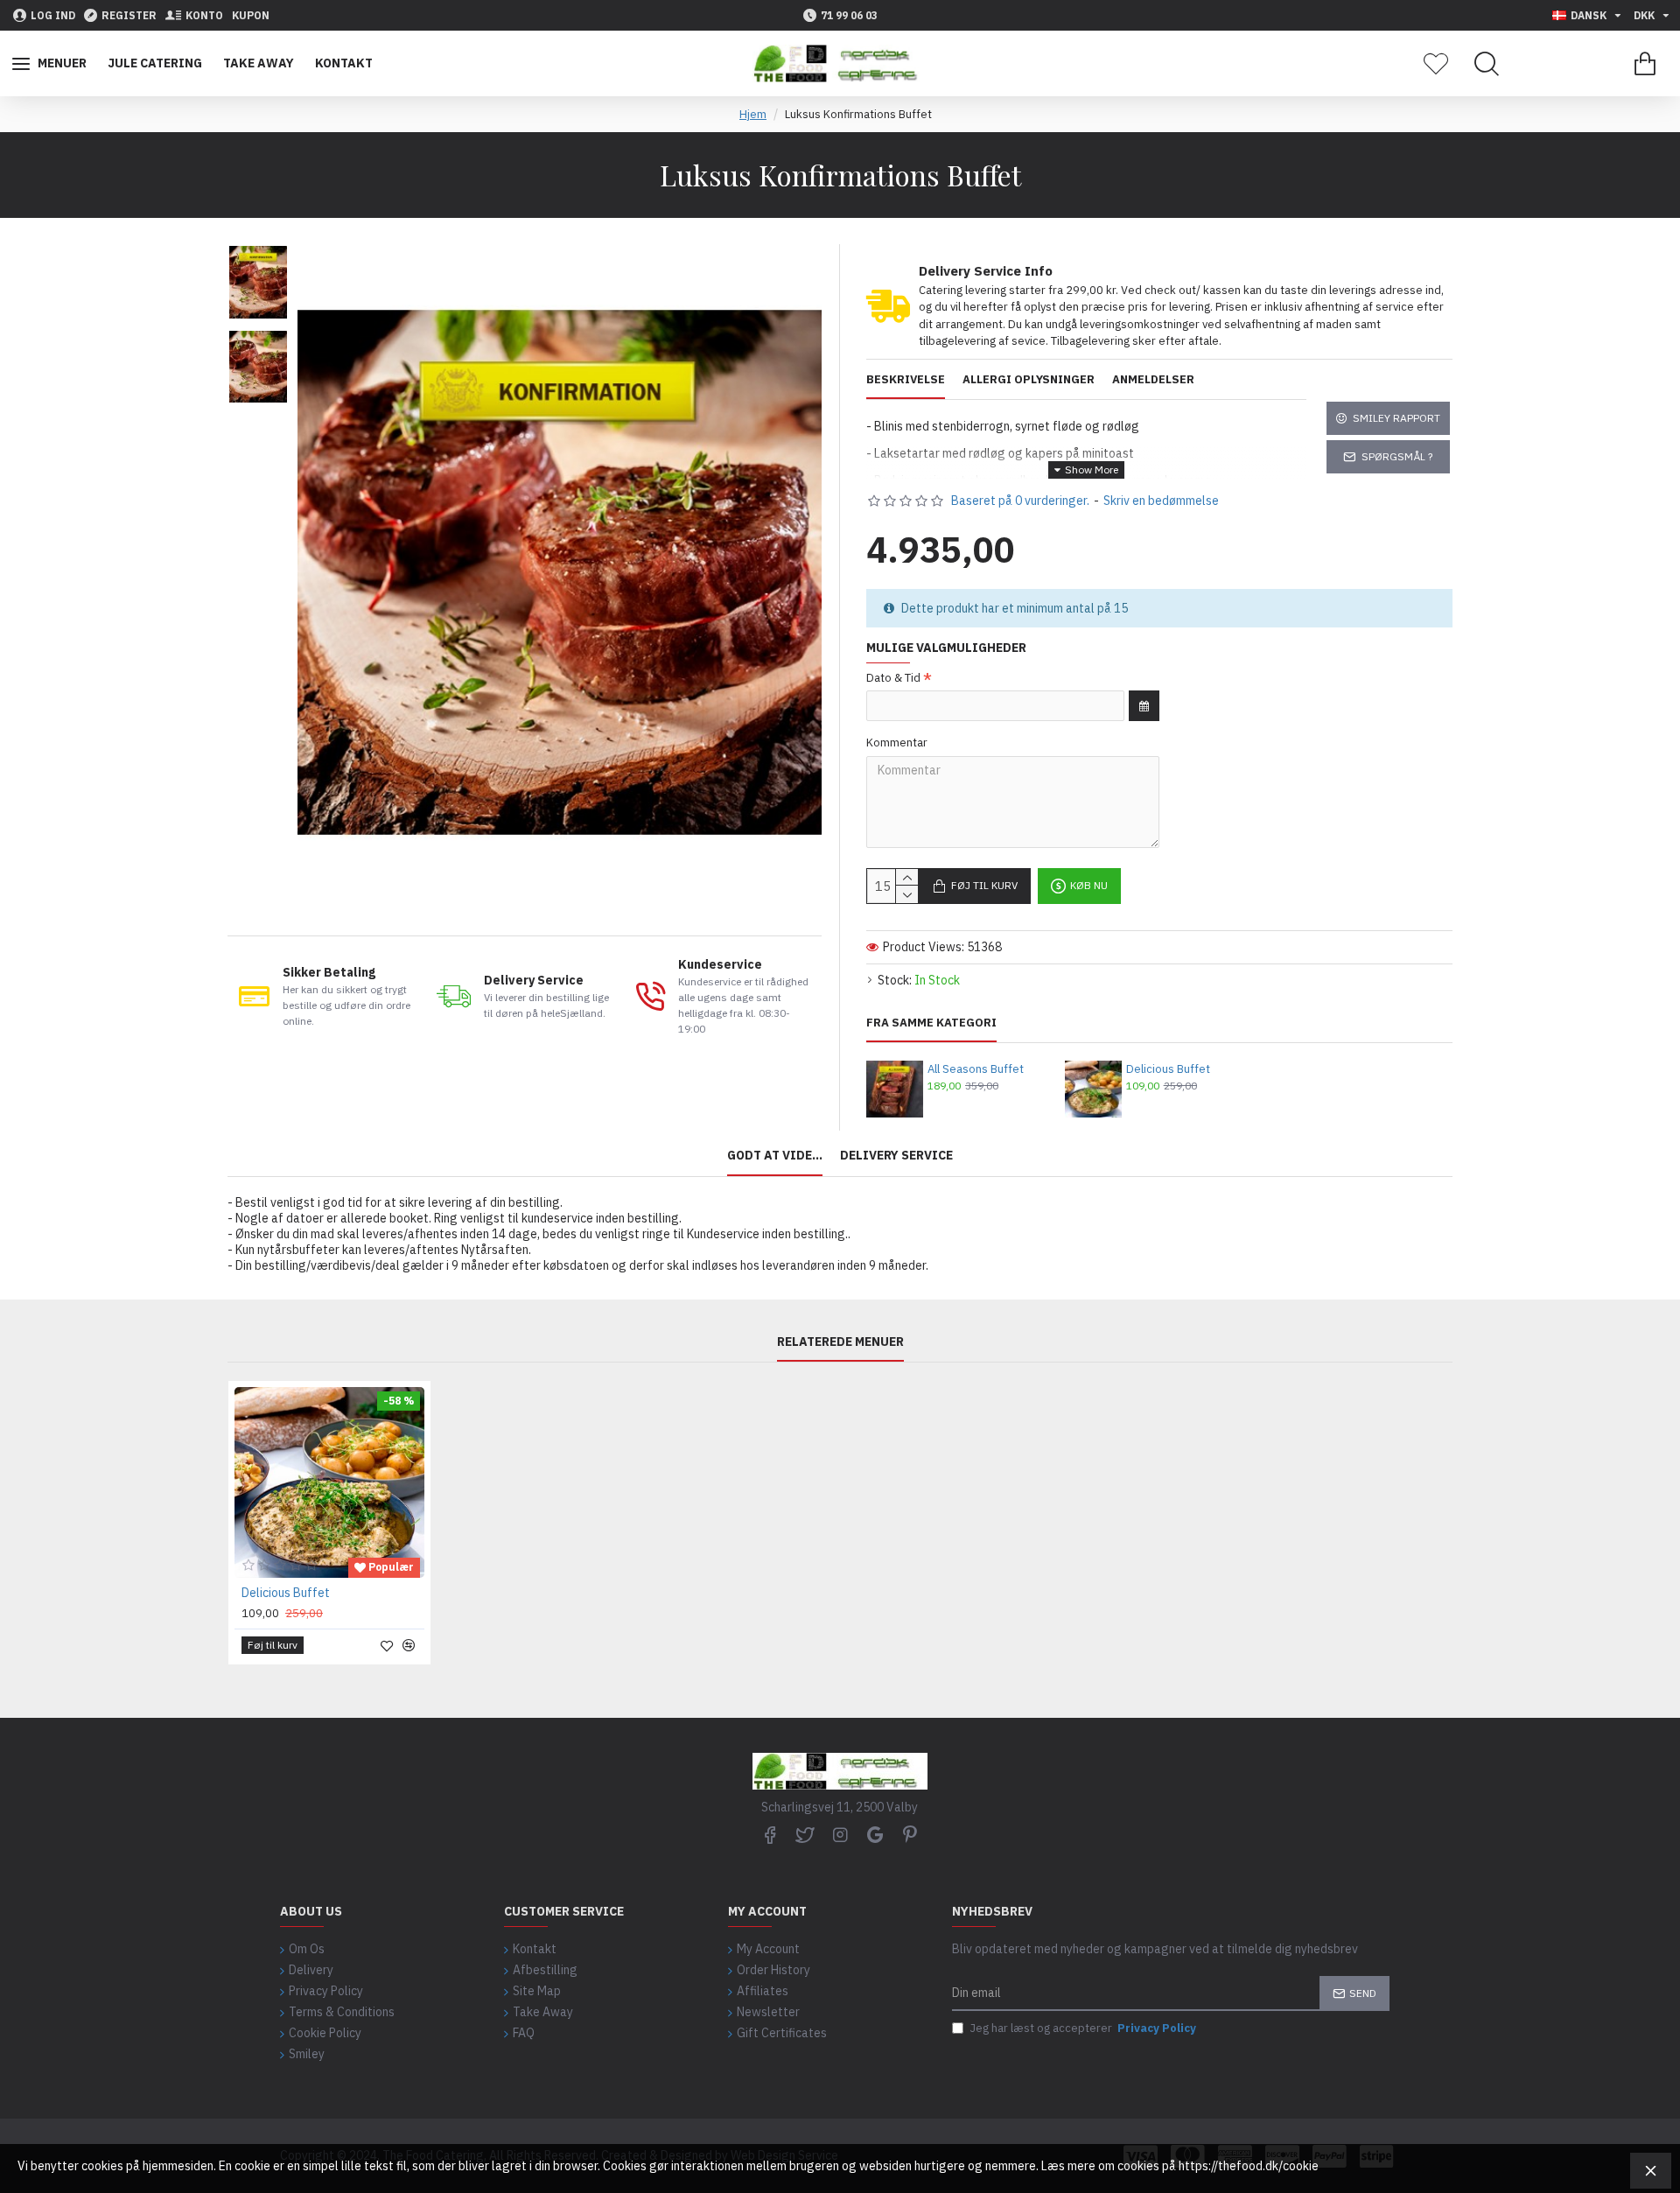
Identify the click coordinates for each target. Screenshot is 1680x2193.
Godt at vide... (775, 1156)
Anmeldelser (1153, 380)
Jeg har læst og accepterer (1083, 2028)
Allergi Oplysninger (1029, 380)
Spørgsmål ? (1397, 456)
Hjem (753, 114)
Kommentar (897, 743)
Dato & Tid (893, 678)
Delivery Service (896, 1156)
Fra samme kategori (931, 1023)
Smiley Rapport (1396, 418)
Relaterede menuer (840, 1342)
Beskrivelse (906, 380)
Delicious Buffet (1168, 1069)
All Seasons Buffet (976, 1069)
